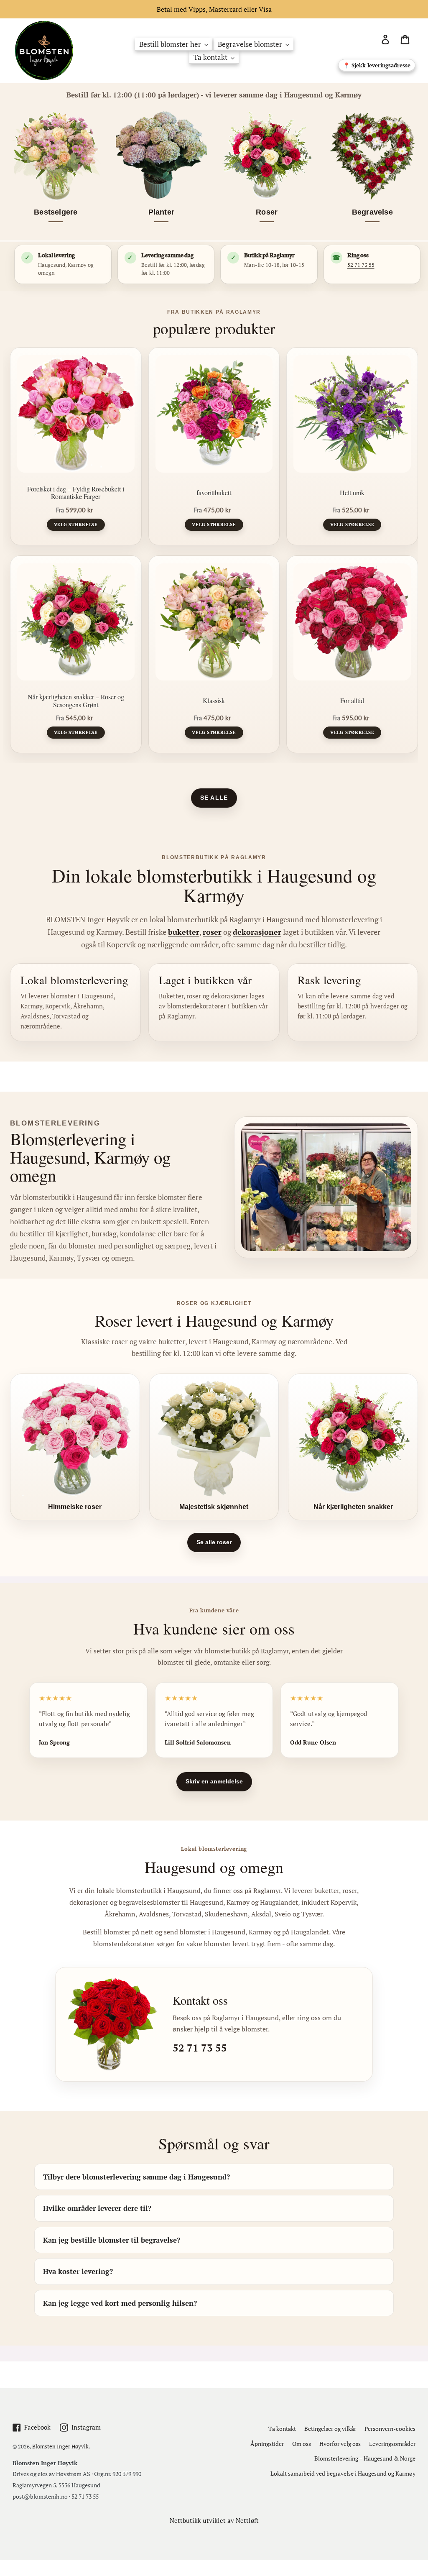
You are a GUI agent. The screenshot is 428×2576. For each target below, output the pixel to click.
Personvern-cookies (390, 2429)
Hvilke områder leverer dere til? (97, 2208)
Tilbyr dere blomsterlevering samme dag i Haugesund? (136, 2177)
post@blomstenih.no (40, 2496)
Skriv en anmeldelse (214, 1781)
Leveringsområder (392, 2444)
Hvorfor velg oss (340, 2444)
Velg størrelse (76, 524)
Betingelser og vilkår (330, 2429)
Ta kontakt (282, 2429)
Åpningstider (267, 2444)
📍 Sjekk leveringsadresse (377, 65)
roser (212, 932)
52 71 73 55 (361, 265)
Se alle (214, 798)
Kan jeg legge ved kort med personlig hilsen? (120, 2303)
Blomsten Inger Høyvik (60, 2446)
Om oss (302, 2444)
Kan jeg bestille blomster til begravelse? (112, 2240)
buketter (184, 932)
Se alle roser (214, 1542)
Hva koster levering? (78, 2271)
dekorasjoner (257, 932)
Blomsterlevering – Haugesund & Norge (365, 2458)
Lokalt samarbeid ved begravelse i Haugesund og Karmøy (343, 2473)
